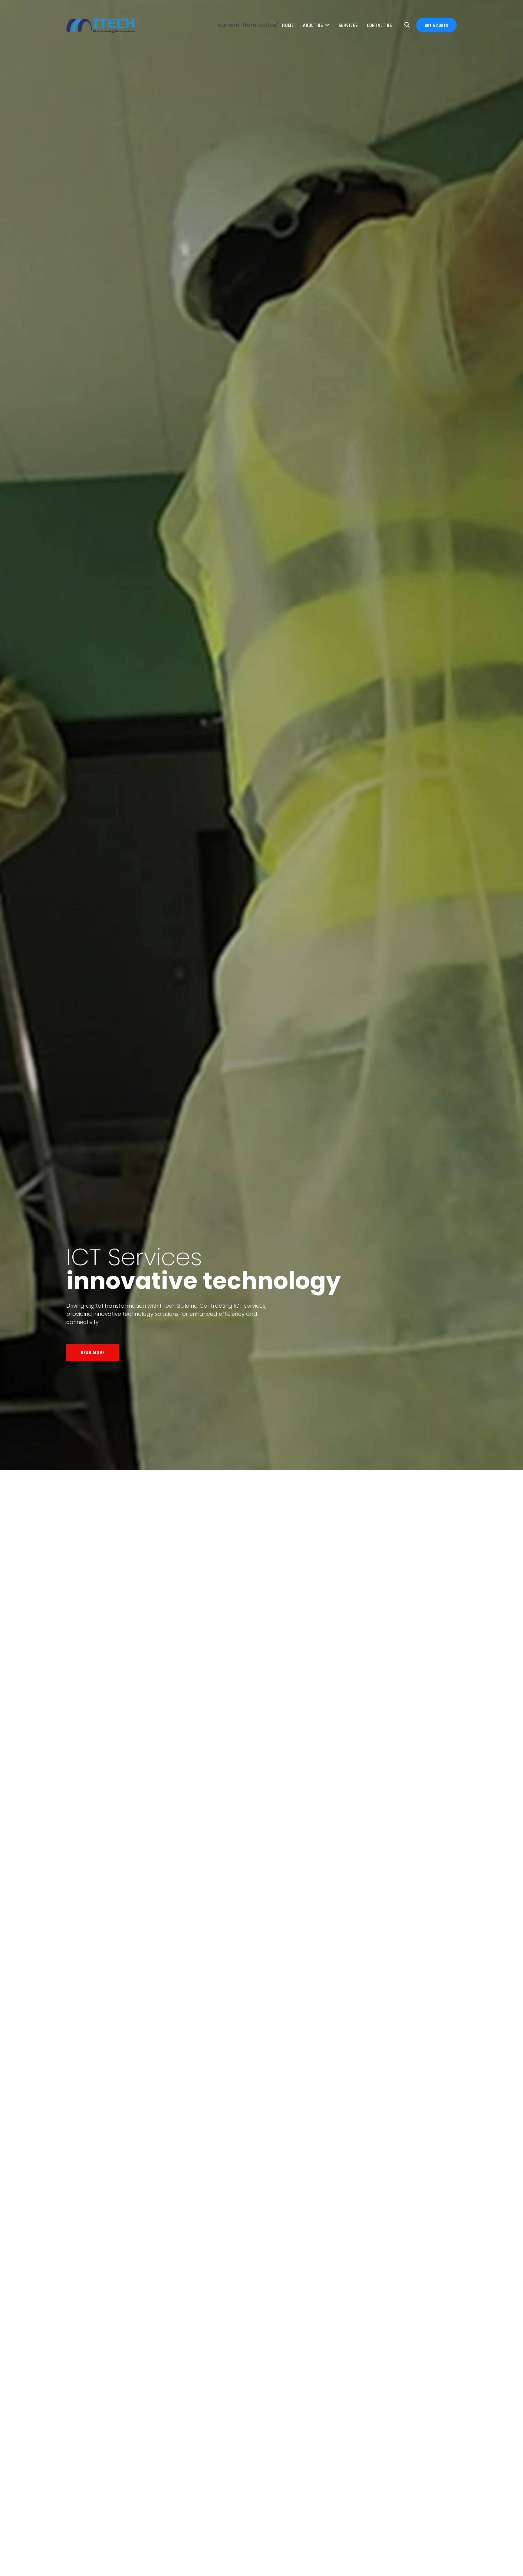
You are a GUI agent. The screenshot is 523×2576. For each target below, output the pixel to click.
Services (348, 25)
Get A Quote (437, 25)
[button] (248, 2564)
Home (288, 25)
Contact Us (379, 25)
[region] (261, 1288)
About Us (313, 25)
